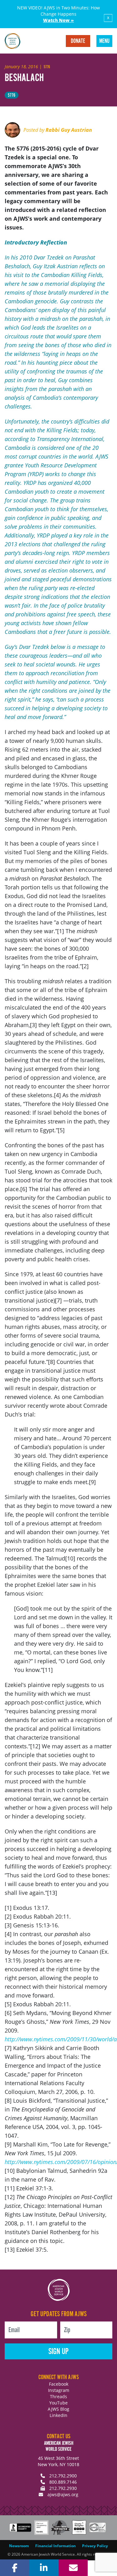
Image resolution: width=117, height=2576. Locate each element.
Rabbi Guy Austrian (69, 130)
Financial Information (56, 2546)
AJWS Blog (58, 2409)
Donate (78, 41)
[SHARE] (15, 2568)
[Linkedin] (44, 2568)
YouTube (58, 2403)
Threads (58, 2396)
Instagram (59, 2390)
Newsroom (19, 2546)
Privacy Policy (95, 2546)
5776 (12, 95)
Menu (104, 41)
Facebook (59, 2384)
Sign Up (58, 2352)
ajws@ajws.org (63, 2494)
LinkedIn (58, 2415)
